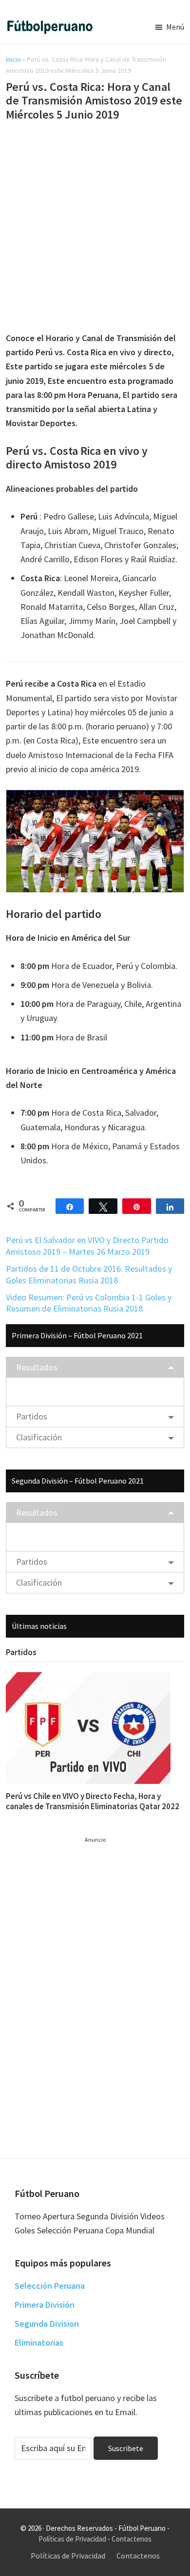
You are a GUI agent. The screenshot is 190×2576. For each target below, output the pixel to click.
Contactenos (132, 2539)
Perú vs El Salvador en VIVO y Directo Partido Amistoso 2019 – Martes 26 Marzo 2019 (87, 1245)
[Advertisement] (95, 228)
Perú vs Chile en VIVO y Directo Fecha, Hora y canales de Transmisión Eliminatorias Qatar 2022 (93, 1801)
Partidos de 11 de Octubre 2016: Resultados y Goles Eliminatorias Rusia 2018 (89, 1274)
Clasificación (39, 1437)
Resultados (37, 1367)
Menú (175, 27)
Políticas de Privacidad (72, 2539)
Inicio (13, 59)
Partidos (32, 1416)
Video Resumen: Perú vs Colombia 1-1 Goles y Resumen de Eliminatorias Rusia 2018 (89, 1303)
